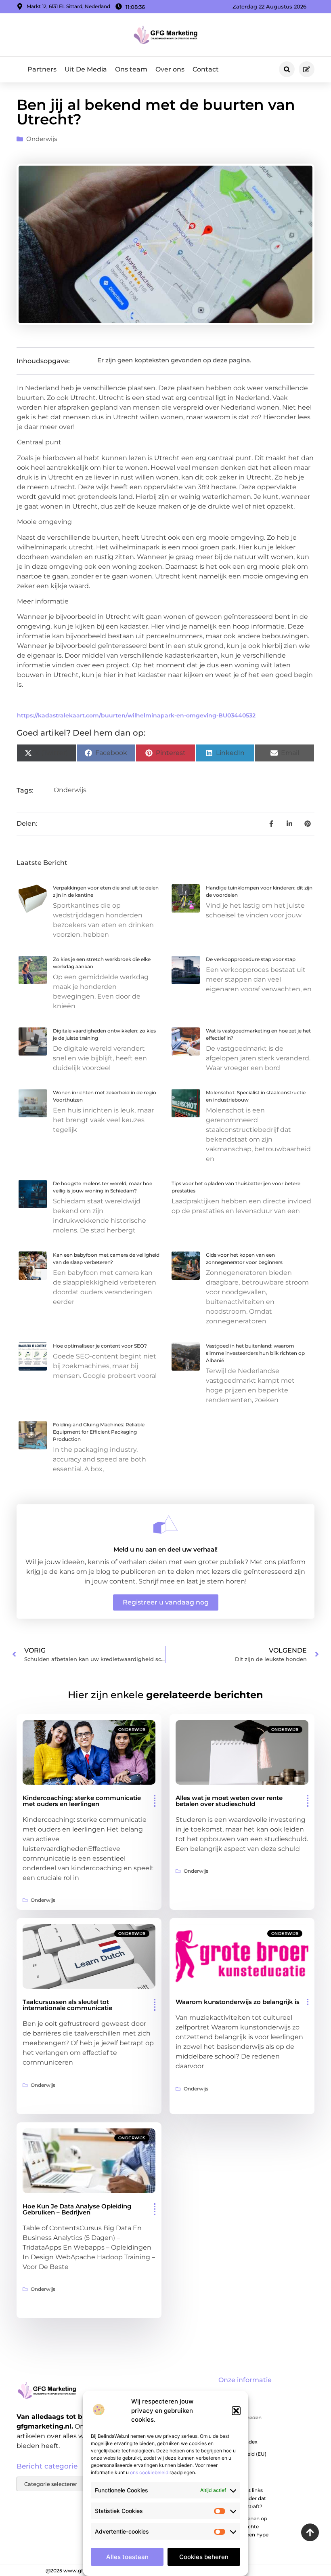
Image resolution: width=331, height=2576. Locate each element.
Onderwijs (42, 139)
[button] (236, 2411)
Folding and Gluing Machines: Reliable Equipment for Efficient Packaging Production (99, 1432)
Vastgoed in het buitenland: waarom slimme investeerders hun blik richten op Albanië (255, 1353)
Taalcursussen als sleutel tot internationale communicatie (67, 2005)
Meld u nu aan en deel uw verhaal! (165, 1549)
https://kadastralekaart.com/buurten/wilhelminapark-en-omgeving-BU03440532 (136, 715)
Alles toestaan (127, 2557)
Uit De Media (86, 69)
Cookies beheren (204, 2557)
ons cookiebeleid (149, 2472)
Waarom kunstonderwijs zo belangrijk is (238, 2002)
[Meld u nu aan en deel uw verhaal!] (165, 1525)
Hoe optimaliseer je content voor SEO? (100, 1346)
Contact (206, 69)
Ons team (131, 69)
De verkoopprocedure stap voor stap (251, 959)
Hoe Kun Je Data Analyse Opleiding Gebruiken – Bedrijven (77, 2209)
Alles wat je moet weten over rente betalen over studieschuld (229, 1801)
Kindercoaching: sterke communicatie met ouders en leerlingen (82, 1801)
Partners (42, 69)
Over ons (170, 69)
